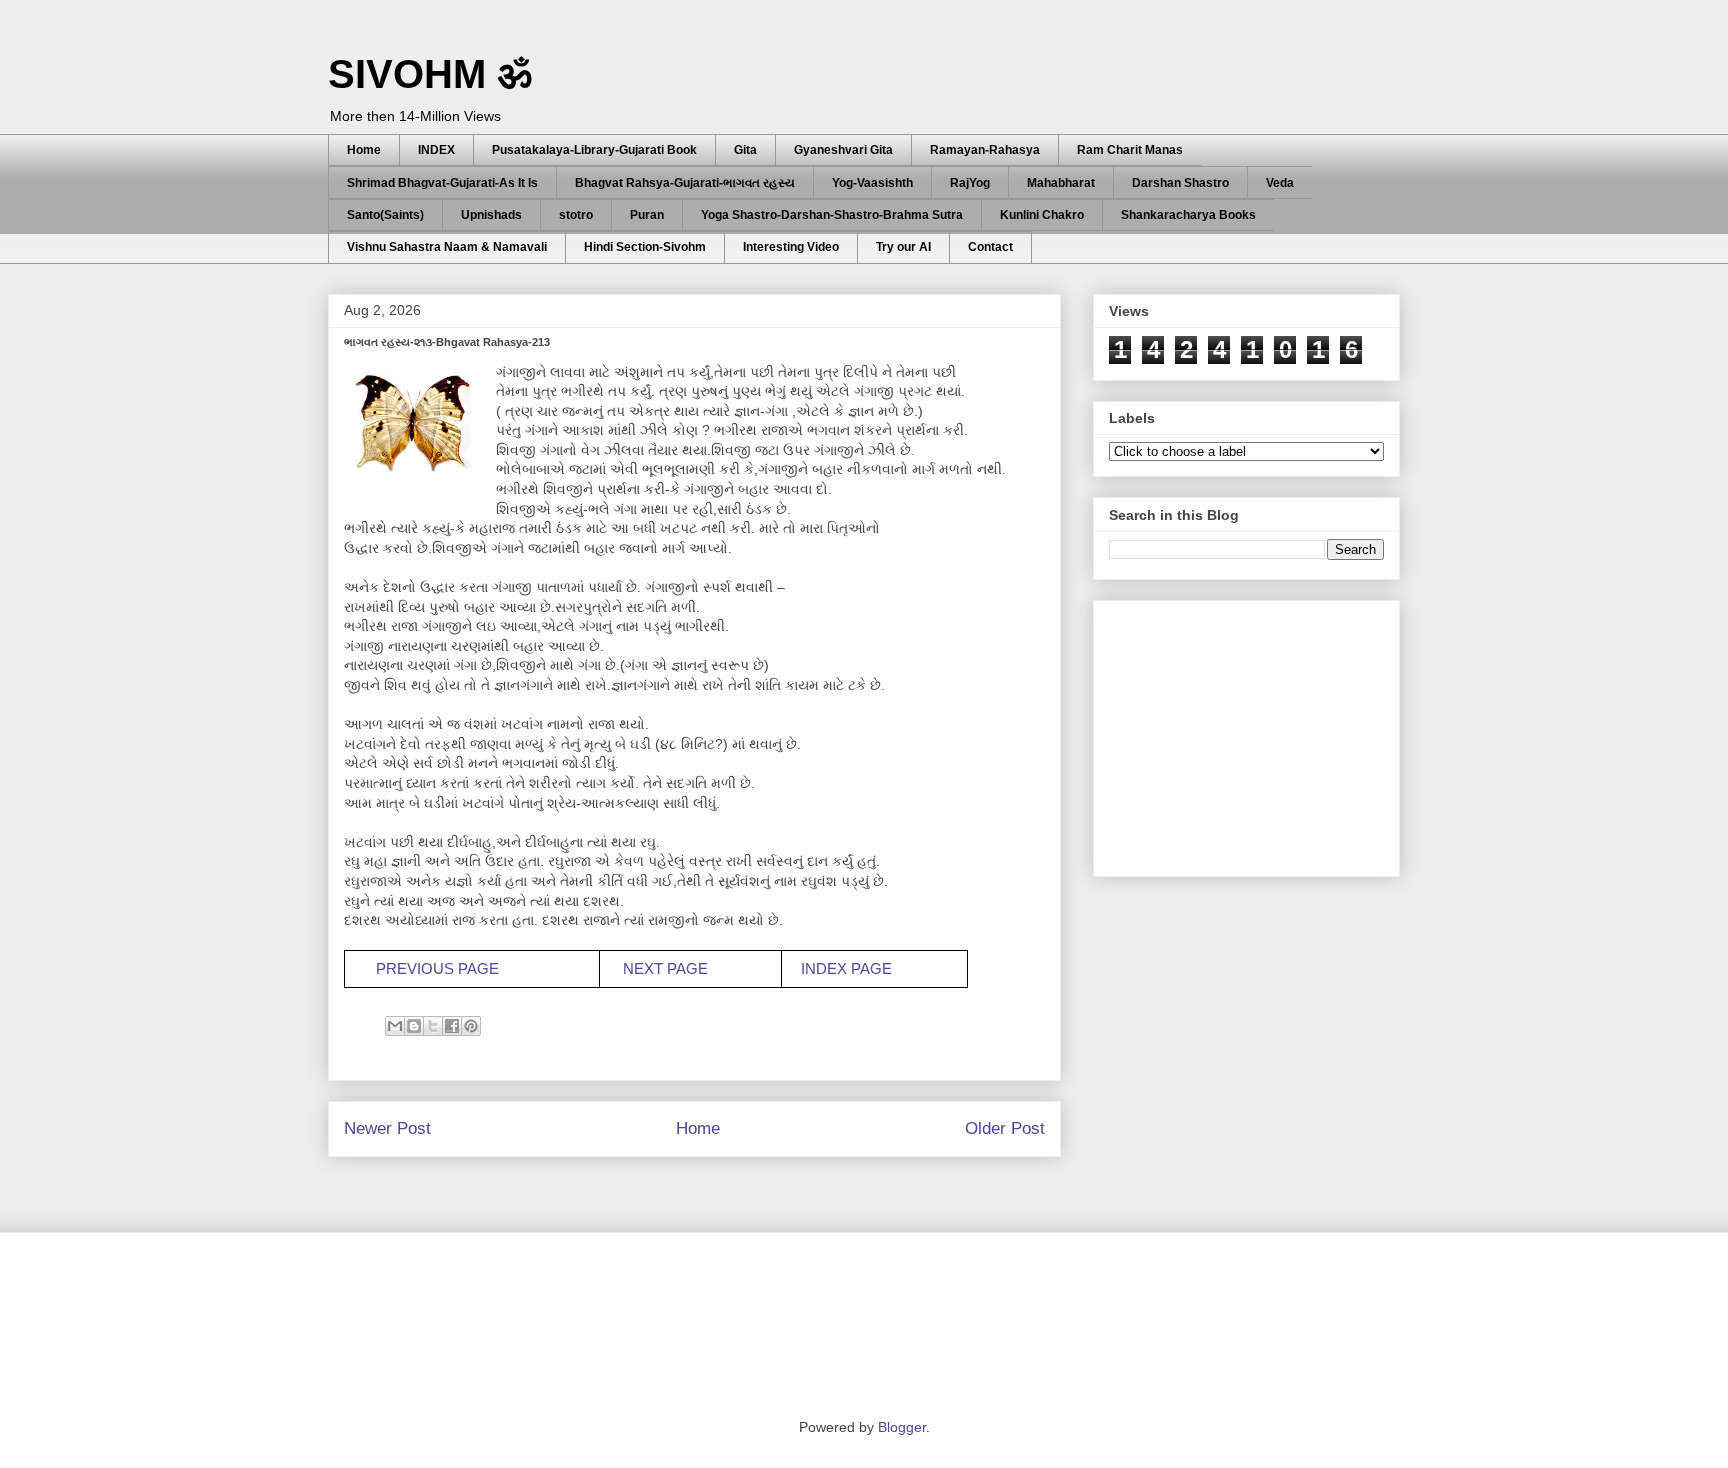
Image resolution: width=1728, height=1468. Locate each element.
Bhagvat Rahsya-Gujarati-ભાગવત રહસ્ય (685, 183)
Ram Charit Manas (1130, 150)
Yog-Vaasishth (872, 183)
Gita (745, 150)
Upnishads (491, 215)
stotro (576, 215)
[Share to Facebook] (452, 1026)
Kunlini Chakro (1042, 215)
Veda (1280, 183)
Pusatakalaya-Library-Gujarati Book (594, 150)
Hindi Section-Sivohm (645, 247)
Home (364, 150)
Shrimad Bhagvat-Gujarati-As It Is (442, 183)
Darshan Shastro (1180, 183)
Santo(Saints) (385, 215)
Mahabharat (1061, 183)
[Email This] (395, 1026)
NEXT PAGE (665, 968)
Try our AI (903, 247)
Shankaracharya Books (1188, 215)
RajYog (970, 183)
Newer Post (387, 1128)
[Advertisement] (1259, 733)
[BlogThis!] (414, 1026)
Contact (990, 247)
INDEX (436, 150)
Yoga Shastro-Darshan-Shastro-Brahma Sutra (832, 215)
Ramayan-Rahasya (985, 150)
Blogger (902, 1427)
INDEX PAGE (846, 968)
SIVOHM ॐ (430, 74)
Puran (647, 215)
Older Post (1005, 1128)
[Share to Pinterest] (471, 1026)
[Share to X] (433, 1026)
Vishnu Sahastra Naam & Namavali (447, 247)
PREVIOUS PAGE (437, 968)
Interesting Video (791, 247)
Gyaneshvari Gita (843, 150)
